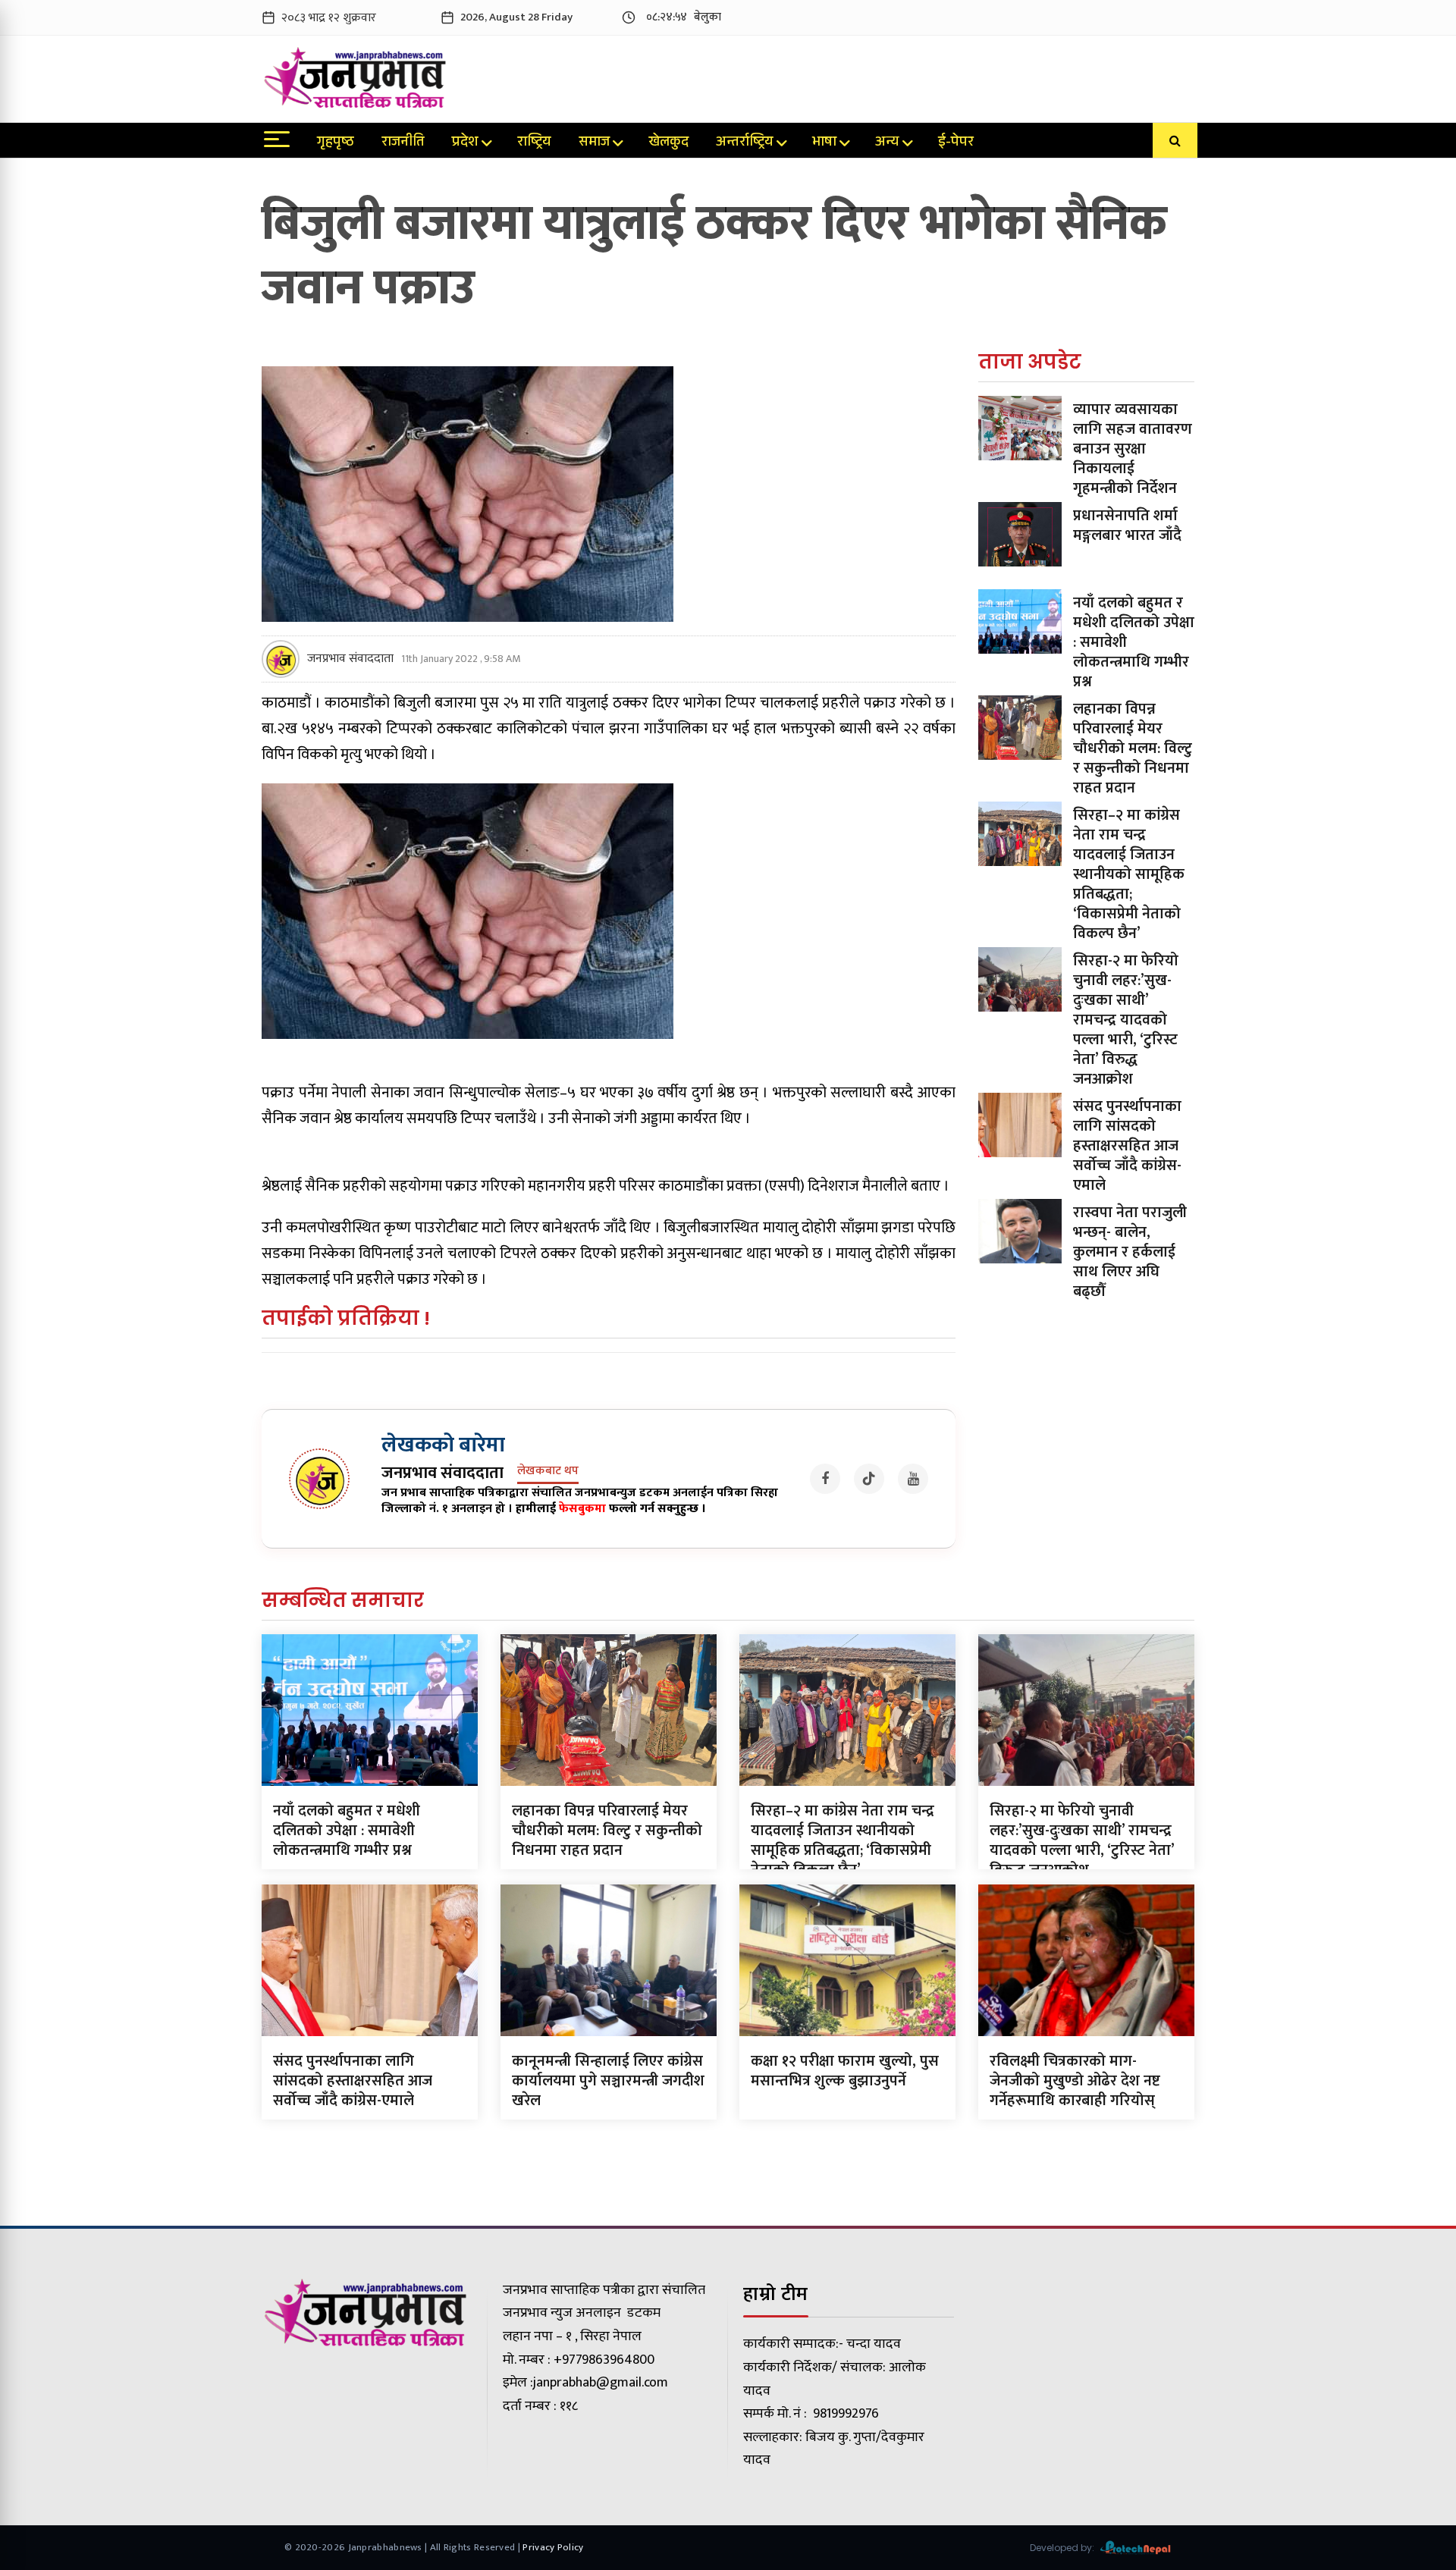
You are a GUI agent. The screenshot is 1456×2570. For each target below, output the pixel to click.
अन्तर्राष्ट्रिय (745, 143)
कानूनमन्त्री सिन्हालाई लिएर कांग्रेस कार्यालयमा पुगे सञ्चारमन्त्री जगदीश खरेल (608, 2081)
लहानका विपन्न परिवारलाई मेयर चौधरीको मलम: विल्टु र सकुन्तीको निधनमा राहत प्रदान (1133, 748)
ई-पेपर (956, 143)
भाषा (824, 143)
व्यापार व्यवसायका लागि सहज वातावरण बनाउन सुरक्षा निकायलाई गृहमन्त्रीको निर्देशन (1133, 449)
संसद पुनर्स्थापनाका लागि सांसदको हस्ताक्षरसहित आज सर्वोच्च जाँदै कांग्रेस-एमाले (1127, 1146)
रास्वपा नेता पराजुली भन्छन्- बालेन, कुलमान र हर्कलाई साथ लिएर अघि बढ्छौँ (1130, 1252)
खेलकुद (668, 143)
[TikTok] (869, 1479)
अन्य (887, 143)
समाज (594, 143)
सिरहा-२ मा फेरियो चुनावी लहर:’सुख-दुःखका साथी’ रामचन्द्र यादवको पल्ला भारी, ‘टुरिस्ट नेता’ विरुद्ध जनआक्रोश (1126, 1020)
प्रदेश (465, 143)
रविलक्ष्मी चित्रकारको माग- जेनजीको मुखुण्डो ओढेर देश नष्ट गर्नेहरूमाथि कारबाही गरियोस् (1075, 2081)
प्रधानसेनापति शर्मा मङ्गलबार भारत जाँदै (1127, 526)
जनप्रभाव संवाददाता (350, 659)
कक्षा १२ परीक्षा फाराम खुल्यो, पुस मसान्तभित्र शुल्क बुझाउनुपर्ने (845, 2071)
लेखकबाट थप (548, 1472)
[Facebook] (825, 1479)
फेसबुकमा (582, 1509)
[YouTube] (913, 1479)
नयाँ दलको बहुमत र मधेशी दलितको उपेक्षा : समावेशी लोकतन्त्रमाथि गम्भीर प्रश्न (347, 1831)
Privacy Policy (553, 2547)
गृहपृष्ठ (336, 143)
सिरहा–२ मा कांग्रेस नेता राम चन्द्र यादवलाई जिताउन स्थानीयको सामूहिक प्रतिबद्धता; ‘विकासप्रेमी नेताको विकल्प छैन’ (1129, 874)
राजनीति (403, 143)
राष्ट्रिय (534, 143)
